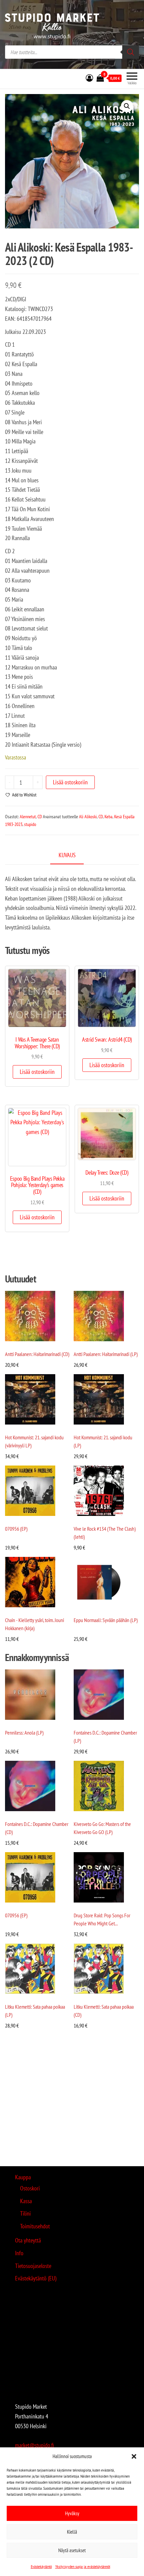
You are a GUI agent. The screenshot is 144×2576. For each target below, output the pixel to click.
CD (40, 817)
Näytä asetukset (72, 2550)
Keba (109, 817)
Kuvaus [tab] (67, 855)
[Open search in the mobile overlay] (72, 52)
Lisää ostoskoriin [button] (37, 1072)
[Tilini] (89, 78)
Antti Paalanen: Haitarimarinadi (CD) (37, 1354)
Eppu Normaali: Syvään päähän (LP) (106, 1620)
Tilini (25, 2213)
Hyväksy (72, 2513)
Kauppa (23, 2177)
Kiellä (72, 2532)
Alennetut (28, 817)
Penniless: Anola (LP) (24, 1733)
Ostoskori (30, 2188)
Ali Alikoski (88, 817)
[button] (134, 2456)
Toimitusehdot (35, 2226)
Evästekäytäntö (41, 2566)
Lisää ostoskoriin (70, 782)
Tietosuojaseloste (33, 2266)
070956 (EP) (16, 1529)
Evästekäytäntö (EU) (36, 2278)
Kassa (26, 2201)
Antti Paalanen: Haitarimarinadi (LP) (106, 1354)
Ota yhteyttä (28, 2240)
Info (19, 2253)
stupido (30, 824)
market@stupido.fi (34, 2445)
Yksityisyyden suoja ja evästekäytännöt (83, 2566)
